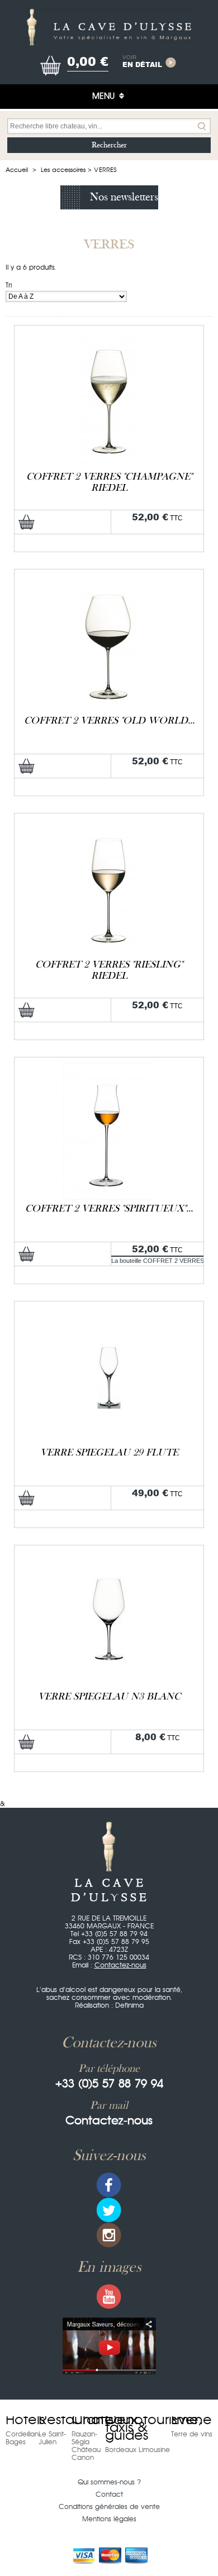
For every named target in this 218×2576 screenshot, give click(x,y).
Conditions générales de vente (109, 2507)
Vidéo (109, 2346)
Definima (129, 2005)
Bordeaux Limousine (138, 2450)
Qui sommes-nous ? (109, 2482)
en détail (142, 62)
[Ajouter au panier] (27, 522)
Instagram (109, 2235)
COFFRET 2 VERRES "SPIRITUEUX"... (109, 1208)
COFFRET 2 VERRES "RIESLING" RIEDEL (109, 970)
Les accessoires (63, 170)
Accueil (17, 170)
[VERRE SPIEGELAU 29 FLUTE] (109, 1311)
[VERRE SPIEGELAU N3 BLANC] (109, 1555)
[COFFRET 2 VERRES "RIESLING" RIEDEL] (109, 823)
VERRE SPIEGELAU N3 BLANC (109, 1696)
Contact (109, 2494)
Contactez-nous (120, 1965)
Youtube (109, 2297)
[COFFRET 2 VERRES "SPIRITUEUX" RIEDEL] (109, 1067)
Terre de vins (192, 2434)
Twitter (109, 2210)
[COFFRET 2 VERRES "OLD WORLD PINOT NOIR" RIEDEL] (109, 579)
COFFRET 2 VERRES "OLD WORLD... (109, 720)
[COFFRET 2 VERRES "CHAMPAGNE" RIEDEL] (109, 335)
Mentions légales (109, 2519)
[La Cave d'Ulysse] (109, 27)
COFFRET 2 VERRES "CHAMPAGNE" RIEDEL (109, 482)
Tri (9, 285)
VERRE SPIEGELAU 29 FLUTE (109, 1452)
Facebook (109, 2185)
